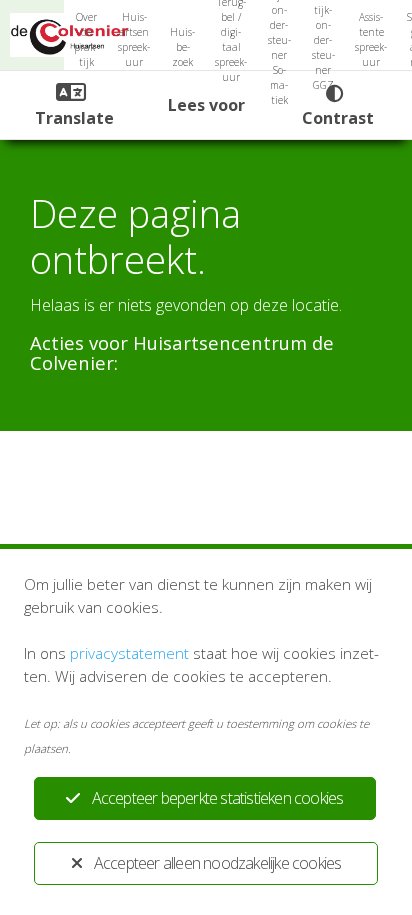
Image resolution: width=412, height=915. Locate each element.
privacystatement (129, 653)
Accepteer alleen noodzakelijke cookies (218, 863)
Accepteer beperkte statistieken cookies (218, 798)
